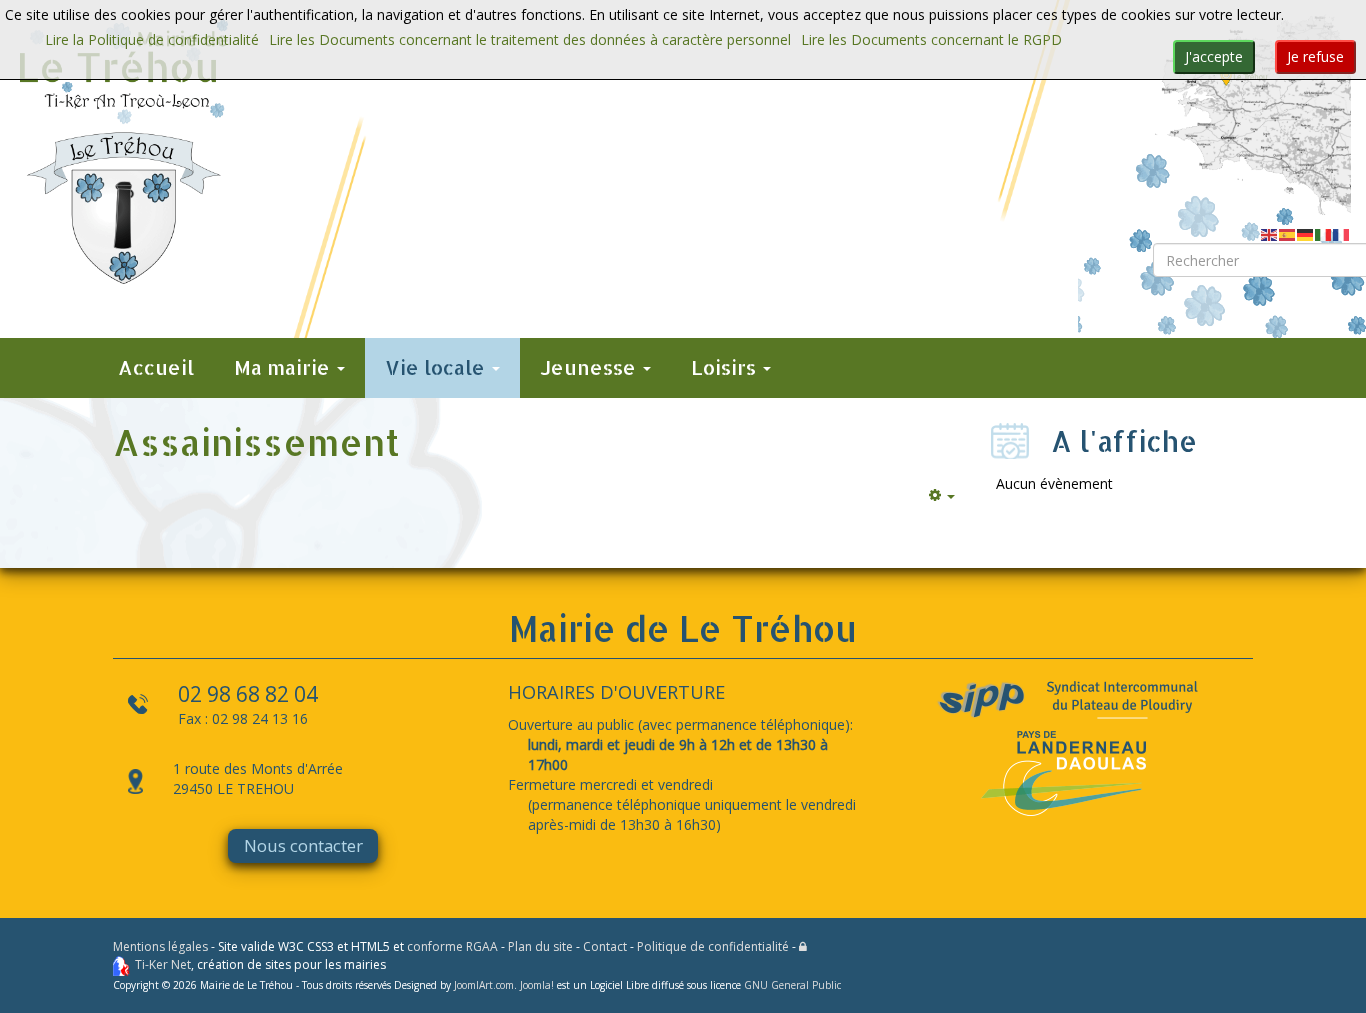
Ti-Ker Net (163, 964)
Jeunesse (590, 367)
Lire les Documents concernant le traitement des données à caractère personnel (530, 39)
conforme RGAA (452, 946)
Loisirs (726, 367)
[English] (1270, 232)
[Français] (1342, 232)
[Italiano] (1324, 232)
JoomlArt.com (484, 985)
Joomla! (537, 985)
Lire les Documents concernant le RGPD (931, 39)
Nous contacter (303, 845)
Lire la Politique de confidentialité (152, 39)
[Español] (1288, 232)
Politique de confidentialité (713, 946)
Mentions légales (160, 946)
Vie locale (437, 367)
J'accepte (1214, 56)
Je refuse (1315, 56)
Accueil (156, 367)
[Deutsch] (1306, 232)
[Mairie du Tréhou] (124, 152)
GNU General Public (792, 985)
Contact (605, 946)
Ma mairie (284, 367)
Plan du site (540, 946)
